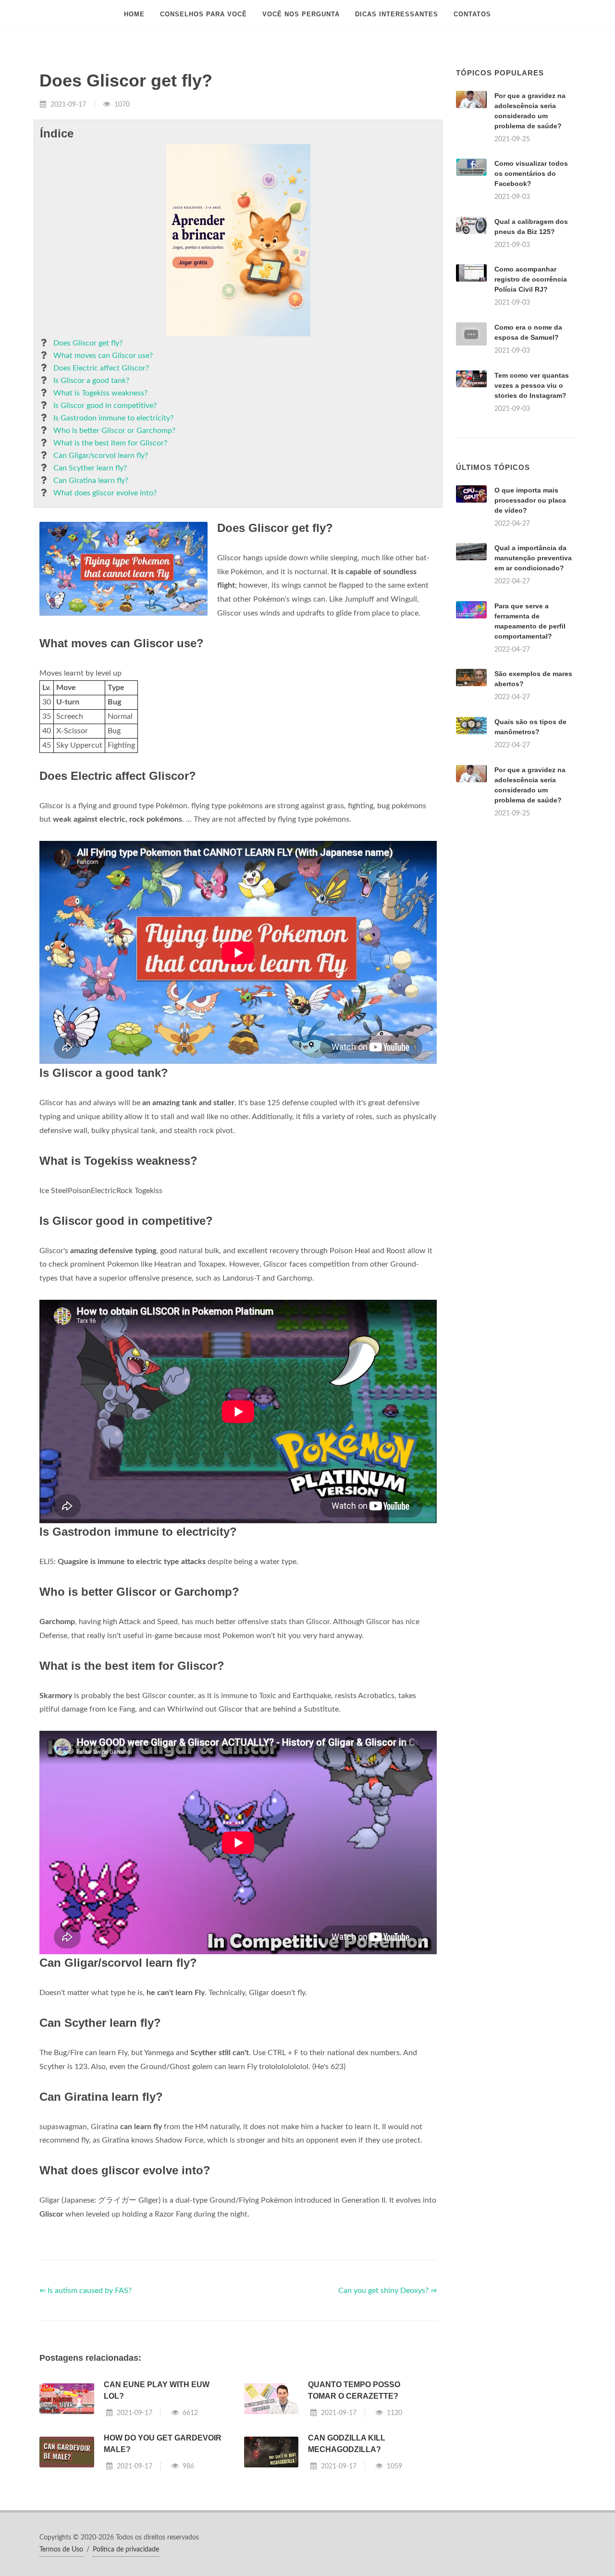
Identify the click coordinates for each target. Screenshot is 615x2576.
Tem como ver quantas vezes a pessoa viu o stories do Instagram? (532, 385)
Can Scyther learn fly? (90, 468)
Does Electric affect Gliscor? (101, 368)
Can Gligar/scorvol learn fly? (101, 456)
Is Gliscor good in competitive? (105, 406)
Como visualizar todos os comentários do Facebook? (531, 173)
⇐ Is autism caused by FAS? (86, 2291)
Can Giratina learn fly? (91, 481)
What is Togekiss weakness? (100, 393)
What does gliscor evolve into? (105, 493)
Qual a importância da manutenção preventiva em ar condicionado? (533, 558)
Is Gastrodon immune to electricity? (113, 418)
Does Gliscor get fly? (88, 343)
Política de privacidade (126, 2550)
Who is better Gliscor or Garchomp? (114, 431)
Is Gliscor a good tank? (91, 381)
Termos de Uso (61, 2550)
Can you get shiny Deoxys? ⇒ (387, 2291)
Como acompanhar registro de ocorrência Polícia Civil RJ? (531, 279)
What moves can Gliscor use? (103, 356)
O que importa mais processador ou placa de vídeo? (530, 500)
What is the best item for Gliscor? (110, 443)
